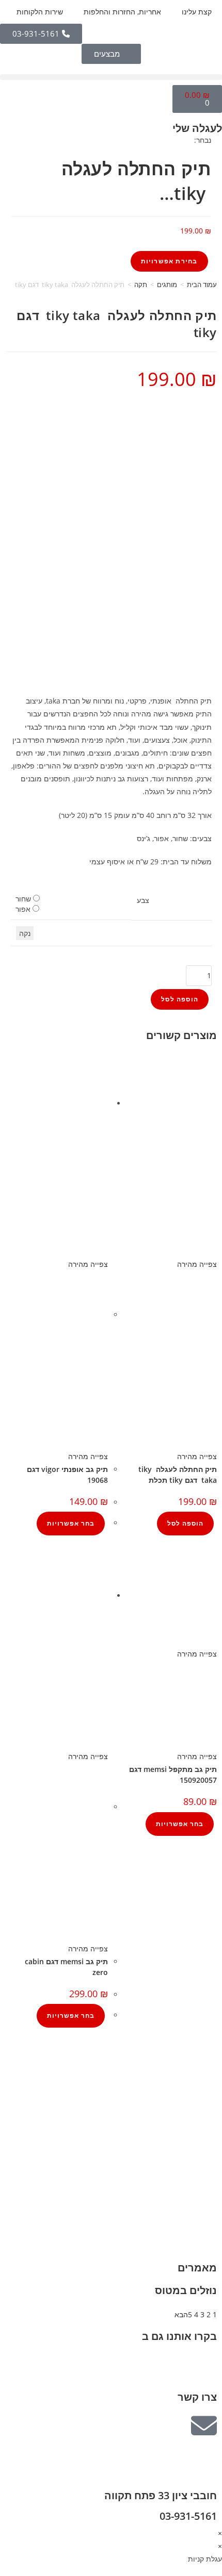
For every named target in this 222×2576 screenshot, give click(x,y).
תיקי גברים (205, 2176)
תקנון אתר (206, 2127)
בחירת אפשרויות (169, 261)
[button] (111, 77)
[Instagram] (176, 2365)
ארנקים (211, 2215)
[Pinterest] (148, 2365)
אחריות (211, 2088)
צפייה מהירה (197, 1264)
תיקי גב (211, 2202)
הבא (181, 2314)
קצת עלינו (197, 12)
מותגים (167, 285)
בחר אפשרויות (71, 1523)
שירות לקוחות (201, 2113)
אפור (23, 909)
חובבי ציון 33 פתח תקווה (161, 2495)
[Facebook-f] (204, 2365)
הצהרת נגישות (200, 2140)
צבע (143, 900)
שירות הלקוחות (40, 12)
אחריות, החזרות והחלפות (122, 12)
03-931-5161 (188, 2516)
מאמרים (197, 2268)
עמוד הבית (202, 285)
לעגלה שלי (197, 128)
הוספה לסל (180, 999)
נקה (25, 933)
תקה (141, 285)
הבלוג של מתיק (199, 2075)
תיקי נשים (207, 2189)
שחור (23, 899)
